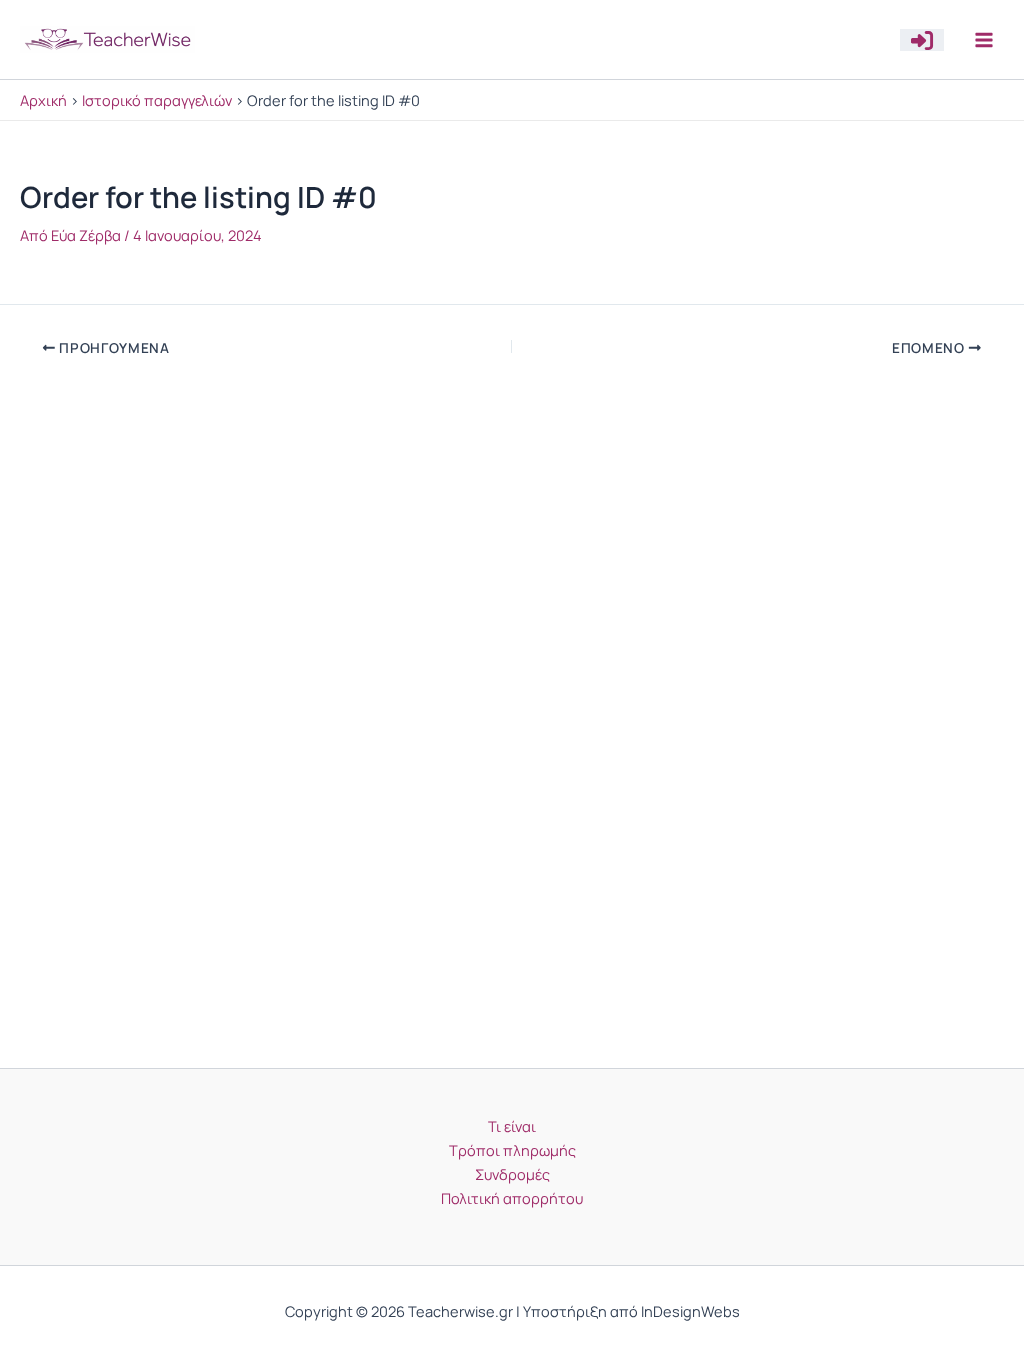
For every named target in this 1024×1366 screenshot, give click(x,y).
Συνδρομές (512, 1174)
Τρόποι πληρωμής (512, 1150)
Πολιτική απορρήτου (512, 1198)
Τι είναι (512, 1126)
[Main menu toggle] (984, 39)
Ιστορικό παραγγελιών (157, 100)
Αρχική (43, 100)
